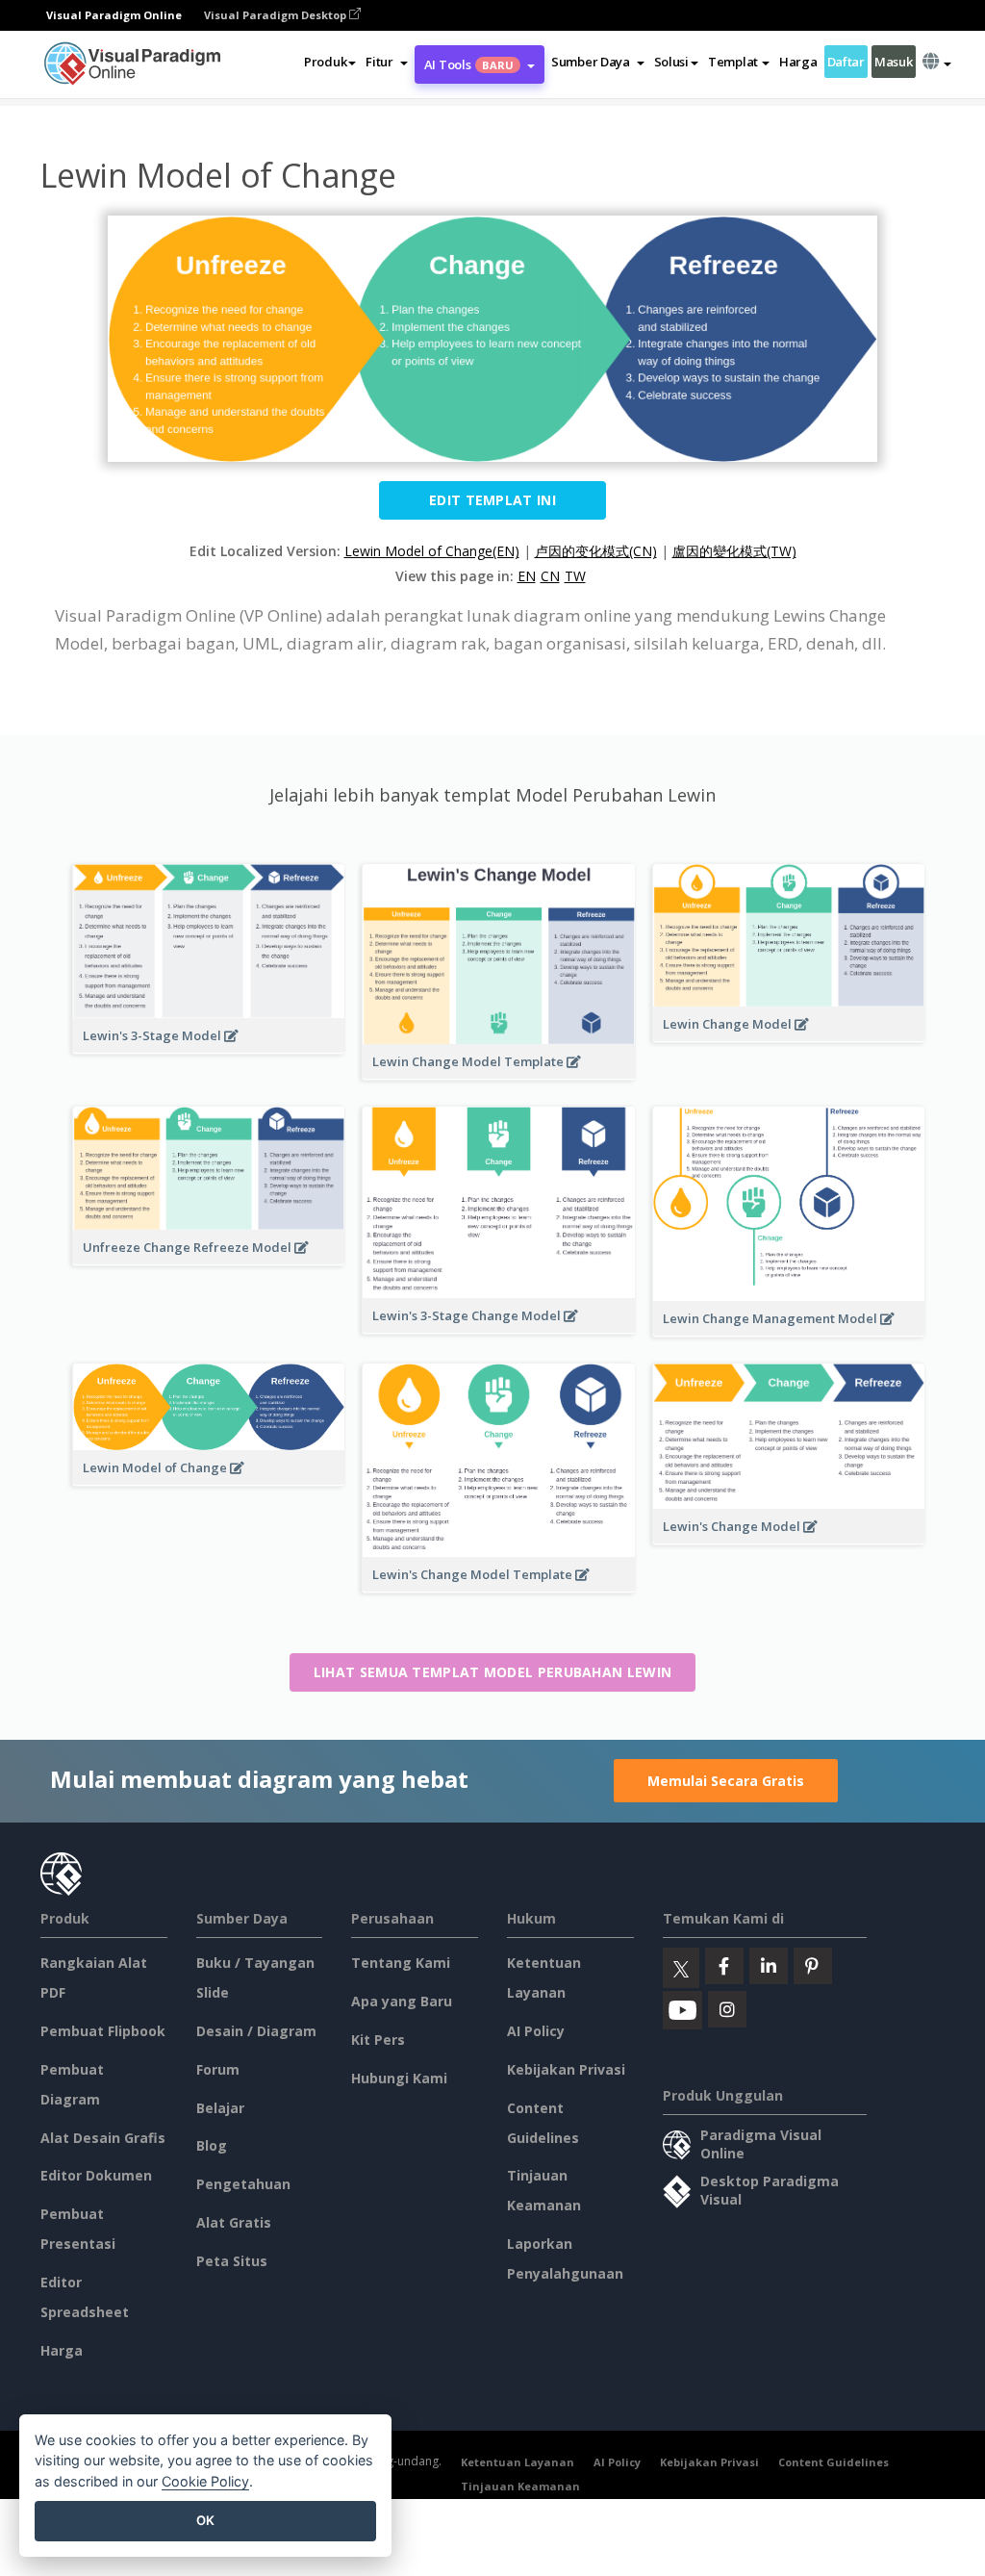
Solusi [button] (671, 62)
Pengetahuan (243, 2184)
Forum (218, 2069)
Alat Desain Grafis (103, 2138)
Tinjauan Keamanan (520, 2486)
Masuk (894, 62)
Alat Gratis (234, 2222)
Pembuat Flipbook (103, 2031)
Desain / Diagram (256, 2031)
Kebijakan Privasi (566, 2069)
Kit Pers (378, 2040)
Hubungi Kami (399, 2078)
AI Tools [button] (469, 64)
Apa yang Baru (402, 2001)
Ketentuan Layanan (518, 2462)
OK (205, 2520)
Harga (798, 62)
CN (550, 576)
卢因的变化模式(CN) (596, 551)
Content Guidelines (833, 2462)
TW (575, 576)
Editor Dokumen (96, 2175)
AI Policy (536, 2031)
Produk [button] (325, 62)
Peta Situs (232, 2261)
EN (527, 576)
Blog (212, 2145)
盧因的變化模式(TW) (734, 551)
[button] (386, 62)
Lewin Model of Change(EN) (432, 551)
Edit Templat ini (492, 500)
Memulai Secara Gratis (726, 1781)
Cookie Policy (205, 2481)
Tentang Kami (401, 1963)
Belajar (220, 2108)
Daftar (846, 62)
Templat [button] (733, 62)
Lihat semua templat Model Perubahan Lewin (492, 1672)
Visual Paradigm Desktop (277, 15)
